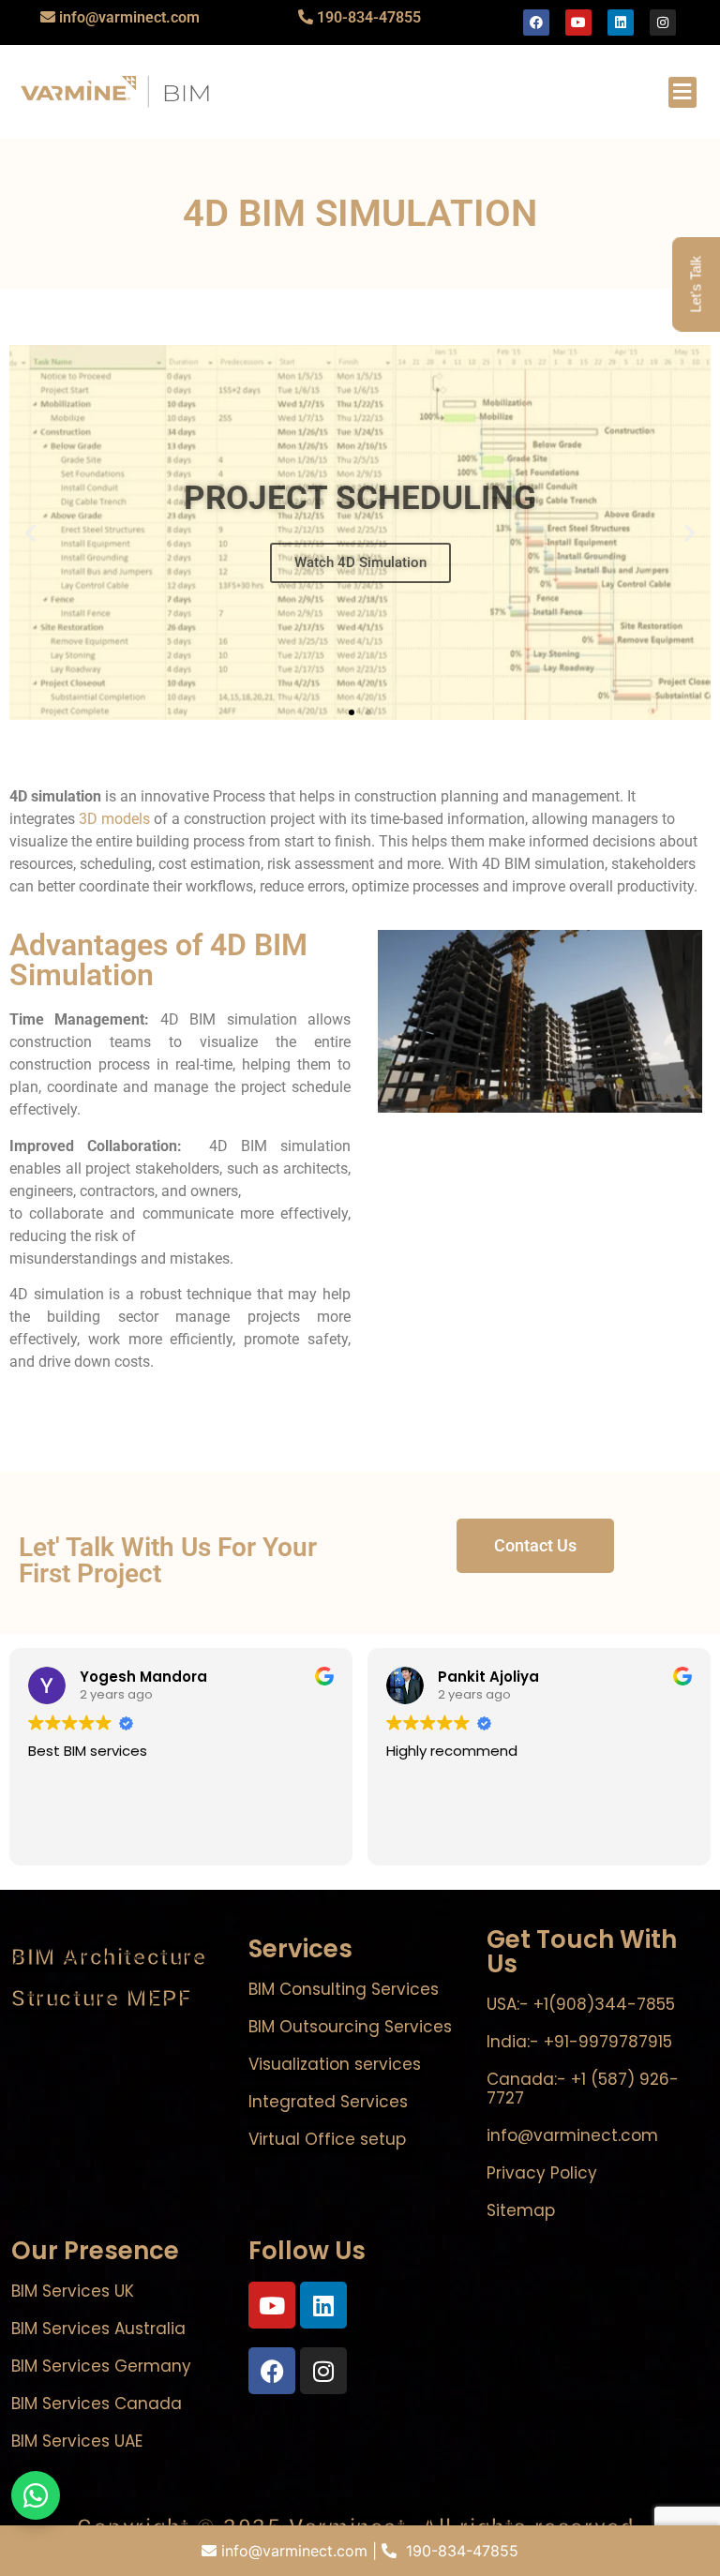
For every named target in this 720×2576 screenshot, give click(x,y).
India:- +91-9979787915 (579, 2042)
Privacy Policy (542, 2173)
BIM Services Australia (98, 2329)
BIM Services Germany (101, 2366)
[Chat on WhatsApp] (36, 2495)
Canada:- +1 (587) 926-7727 (583, 2089)
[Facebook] (536, 22)
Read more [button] (621, 1838)
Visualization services (335, 2064)
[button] (682, 92)
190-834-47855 (369, 17)
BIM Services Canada (97, 2404)
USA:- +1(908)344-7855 (581, 2004)
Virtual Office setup (327, 2139)
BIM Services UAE (77, 2441)
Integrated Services (328, 2102)
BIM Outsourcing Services (350, 2027)
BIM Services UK (73, 2291)
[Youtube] (578, 22)
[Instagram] (663, 22)
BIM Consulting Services (344, 1989)
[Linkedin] (621, 22)
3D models (114, 819)
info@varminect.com (129, 17)
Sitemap (521, 2210)
